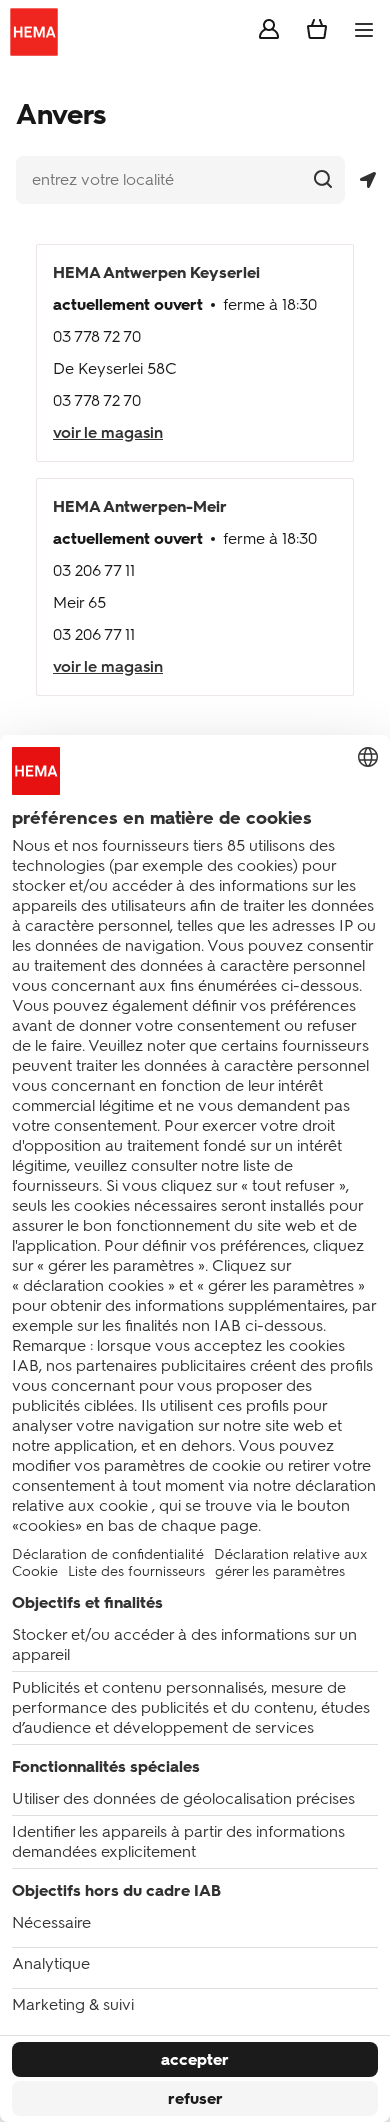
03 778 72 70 (97, 336)
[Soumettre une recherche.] (322, 178)
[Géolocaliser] (367, 180)
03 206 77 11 (94, 570)
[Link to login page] (269, 33)
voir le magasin (108, 432)
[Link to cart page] (317, 33)
